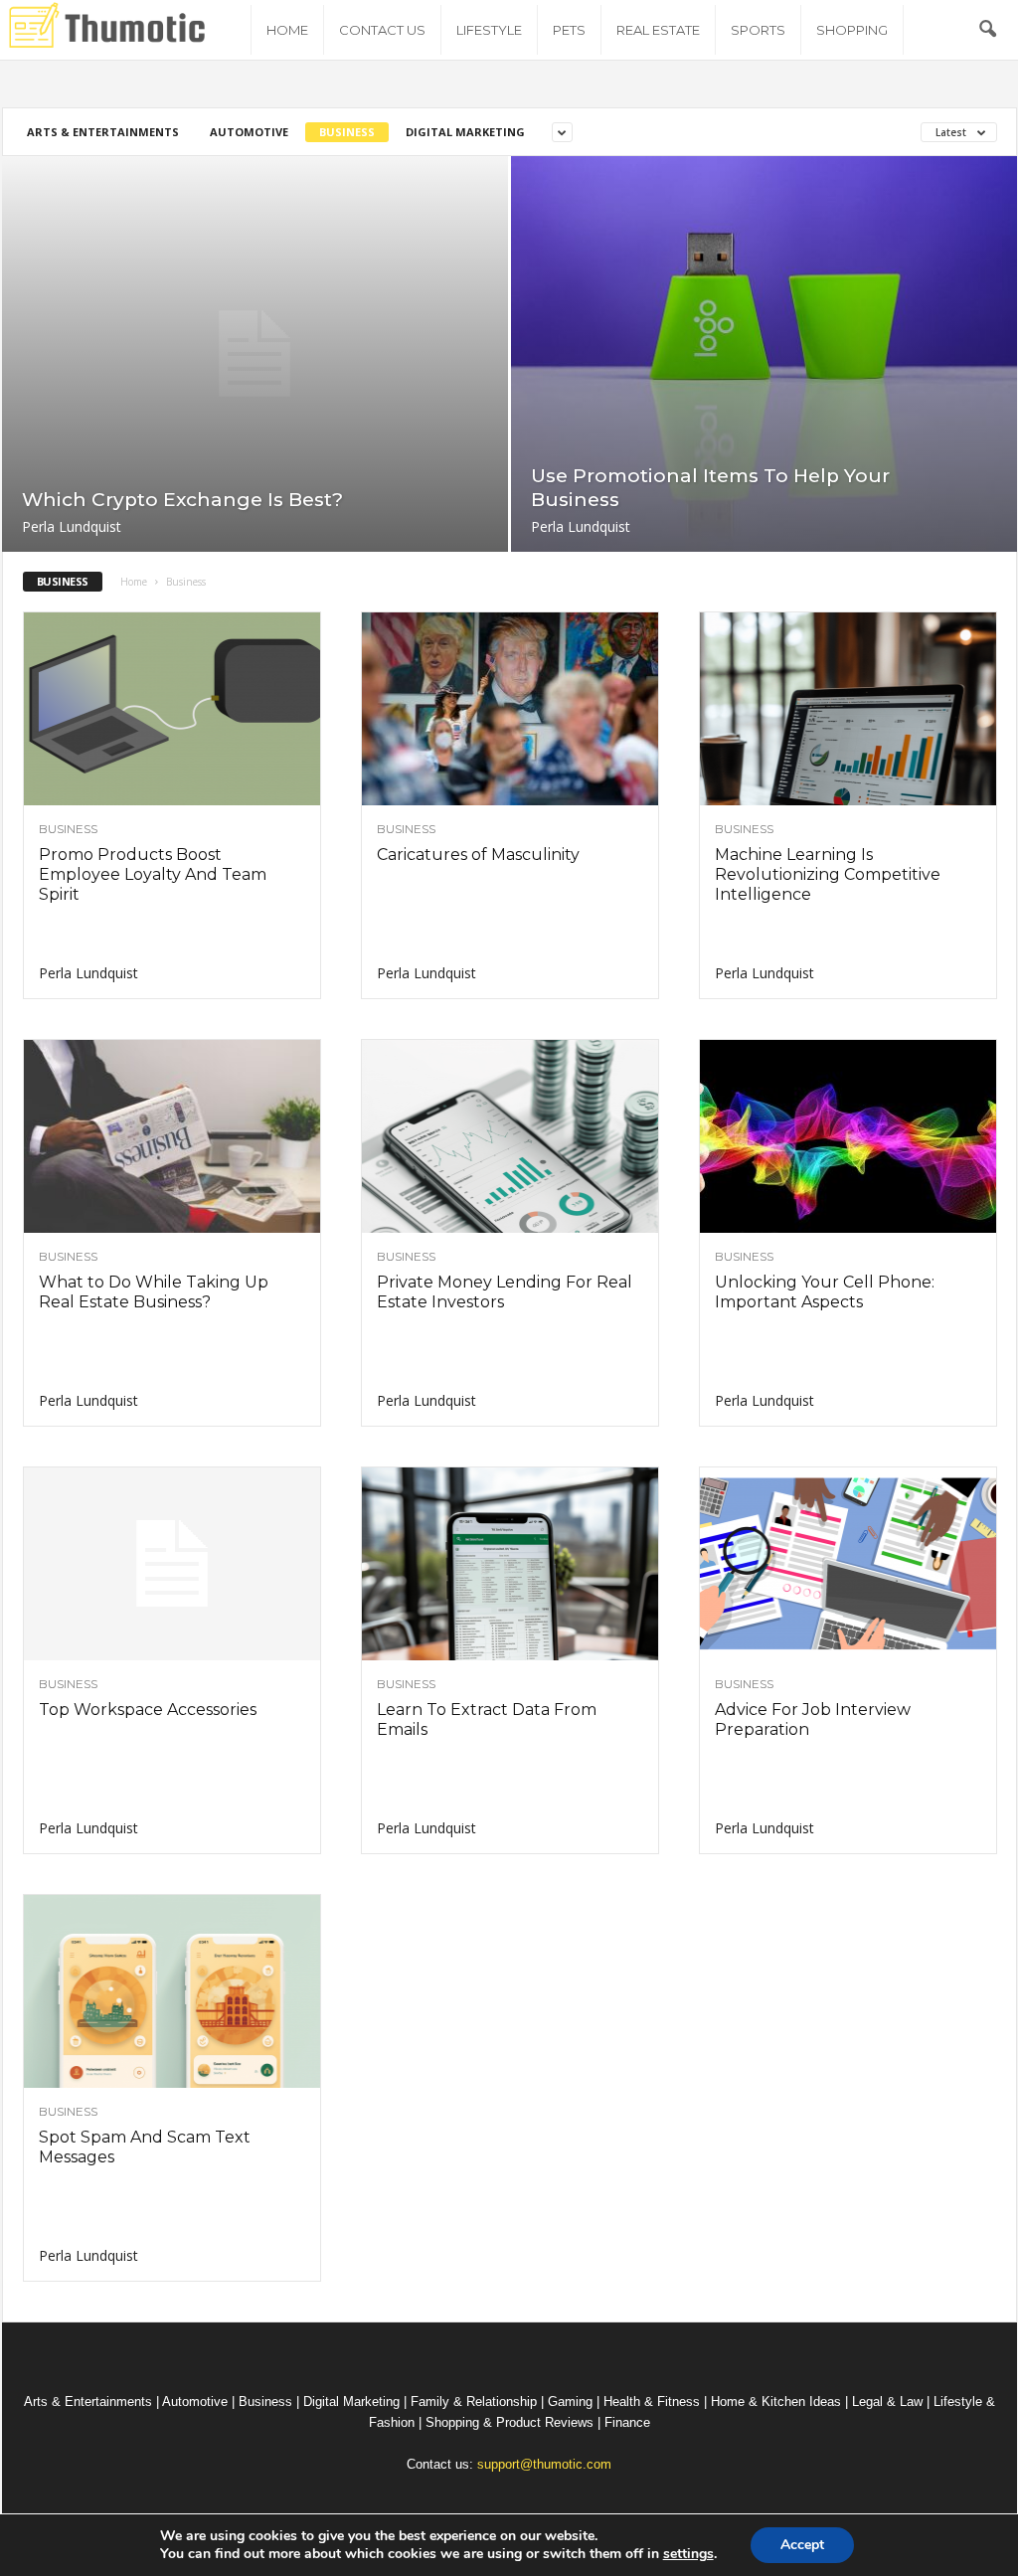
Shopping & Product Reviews (509, 2422)
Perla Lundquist (72, 526)
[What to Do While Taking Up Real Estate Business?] (172, 1136)
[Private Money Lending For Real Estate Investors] (510, 1136)
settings (688, 2554)
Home (287, 30)
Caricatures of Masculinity (478, 855)
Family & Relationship (474, 2402)
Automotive (249, 132)
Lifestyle (489, 30)
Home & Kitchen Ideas (776, 2402)
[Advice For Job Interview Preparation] (848, 1564)
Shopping (852, 30)
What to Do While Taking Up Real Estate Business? (154, 1292)
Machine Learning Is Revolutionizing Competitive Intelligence (828, 874)
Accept (802, 2545)
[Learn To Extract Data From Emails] (510, 1564)
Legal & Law (887, 2402)
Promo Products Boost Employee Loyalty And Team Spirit (153, 874)
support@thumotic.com (544, 2464)
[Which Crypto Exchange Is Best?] (255, 354)
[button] (987, 30)
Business (347, 132)
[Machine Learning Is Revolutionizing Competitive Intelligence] (848, 709)
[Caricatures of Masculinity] (510, 709)
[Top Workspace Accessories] (172, 1564)
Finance (627, 2422)
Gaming (570, 2402)
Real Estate (658, 30)
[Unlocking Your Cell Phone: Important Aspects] (848, 1136)
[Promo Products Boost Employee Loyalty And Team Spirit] (172, 709)
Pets (569, 30)
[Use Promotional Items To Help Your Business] (764, 354)
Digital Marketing (465, 132)
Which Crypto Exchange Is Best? (182, 500)
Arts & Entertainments (103, 132)
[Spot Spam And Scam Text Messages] (172, 1991)
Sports (758, 30)
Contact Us (382, 30)
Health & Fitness (652, 2402)
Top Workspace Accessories (148, 1710)
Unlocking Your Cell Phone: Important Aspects (825, 1292)
